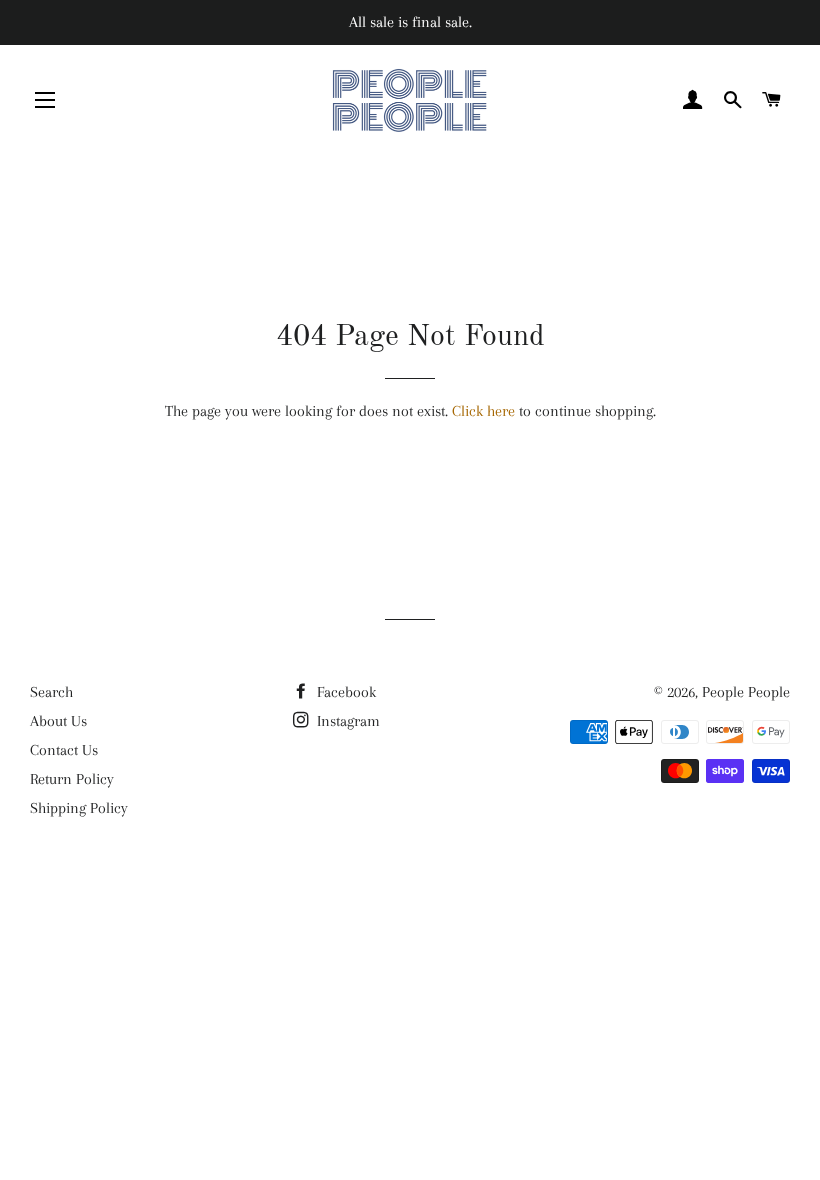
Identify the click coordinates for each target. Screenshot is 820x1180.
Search (51, 692)
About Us (58, 721)
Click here (483, 411)
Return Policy (72, 779)
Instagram (346, 721)
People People (746, 692)
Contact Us (64, 750)
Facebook (344, 692)
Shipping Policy (79, 808)
